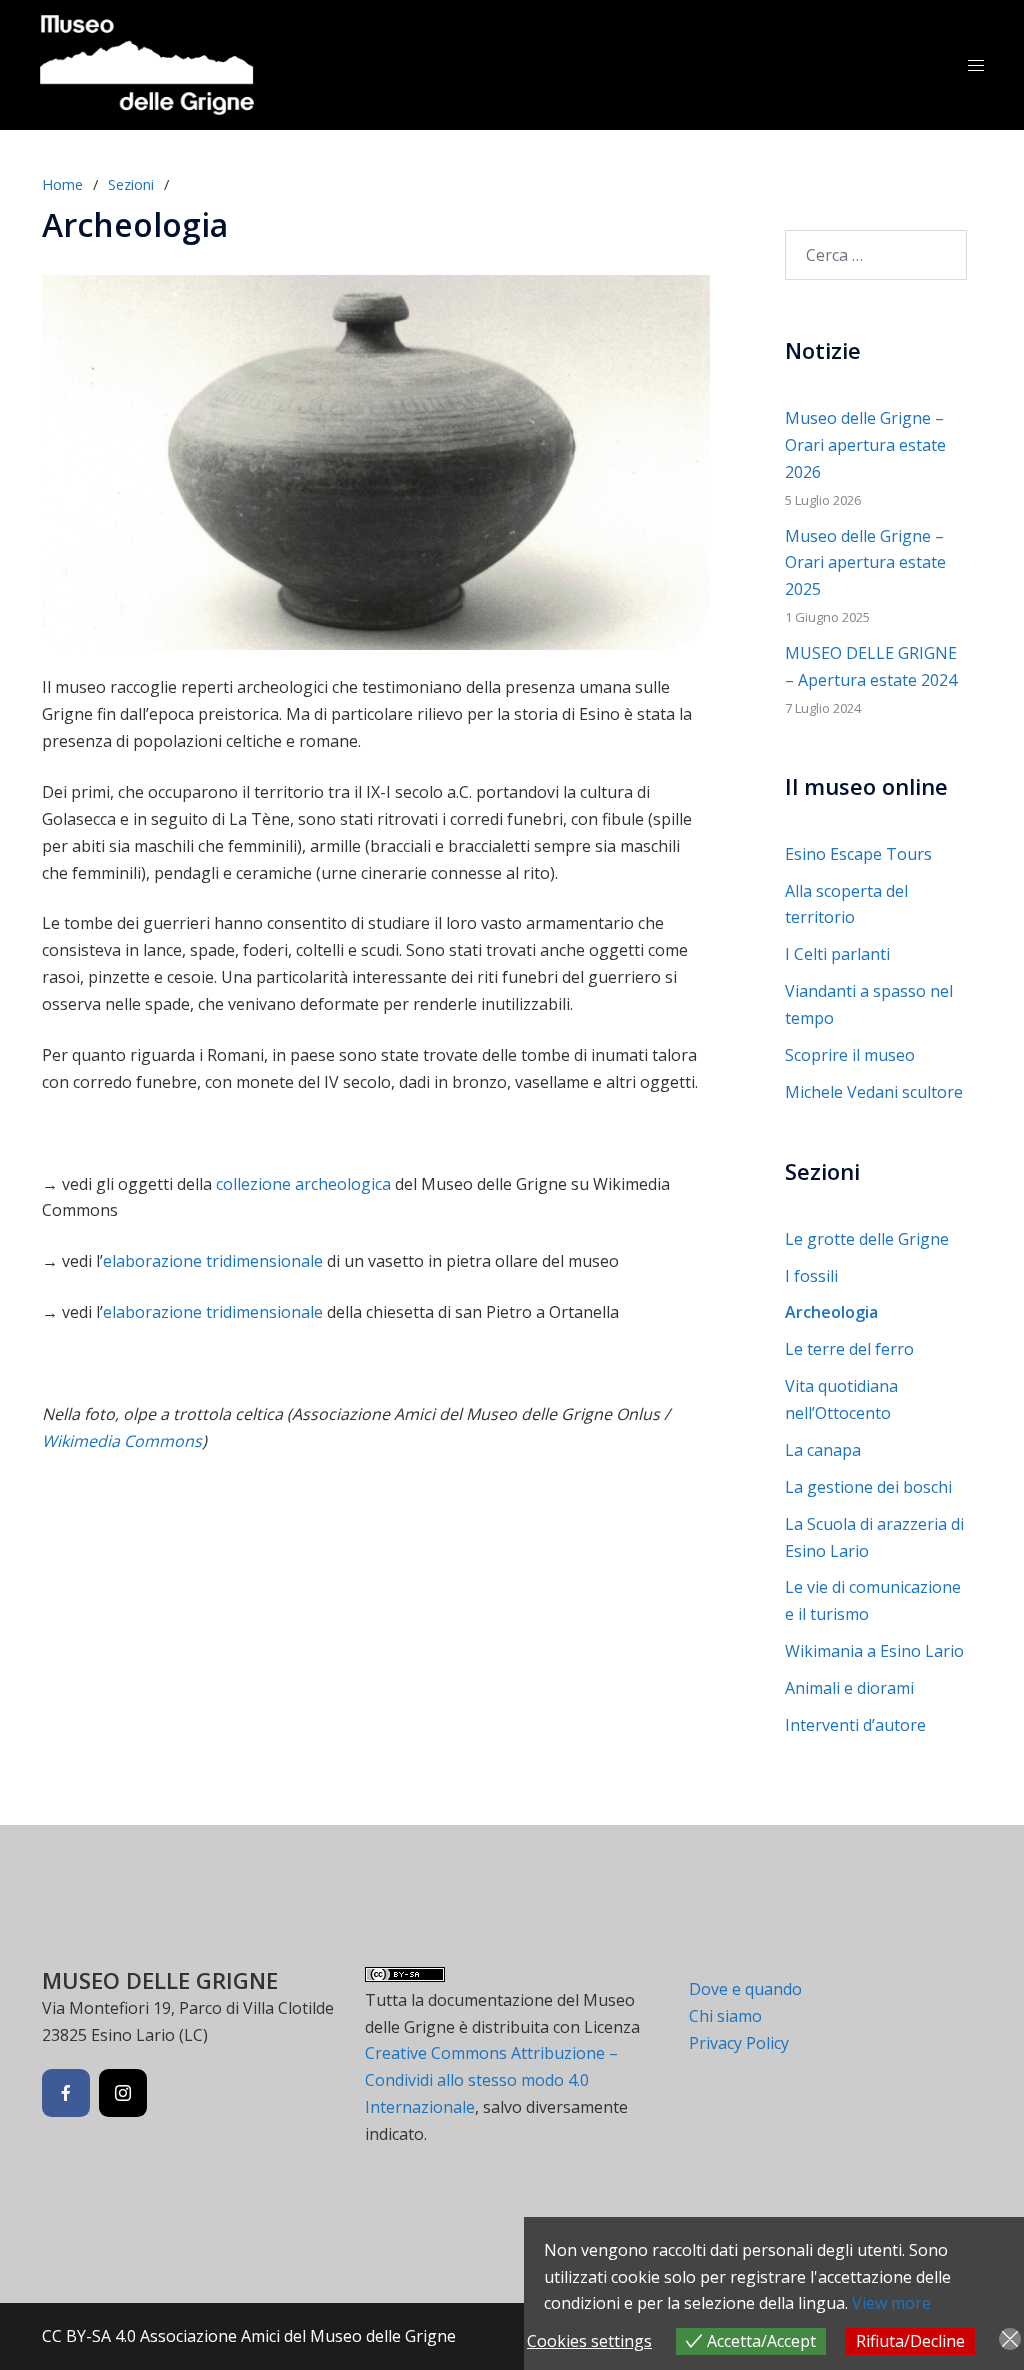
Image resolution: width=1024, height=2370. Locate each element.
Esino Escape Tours (858, 854)
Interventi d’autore (855, 1725)
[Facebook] (66, 2093)
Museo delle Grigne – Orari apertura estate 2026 (865, 445)
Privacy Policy (739, 2043)
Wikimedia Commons (122, 1441)
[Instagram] (123, 2093)
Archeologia (831, 1312)
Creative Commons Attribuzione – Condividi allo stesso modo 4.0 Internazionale (491, 2080)
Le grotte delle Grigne (867, 1239)
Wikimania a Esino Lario (874, 1651)
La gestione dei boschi (868, 1487)
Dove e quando (745, 1989)
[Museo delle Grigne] (147, 63)
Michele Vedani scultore (874, 1092)
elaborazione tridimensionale (213, 1261)
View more (891, 2303)
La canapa (823, 1450)
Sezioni (131, 184)
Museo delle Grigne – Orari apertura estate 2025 (865, 563)
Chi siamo (725, 2016)
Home (62, 184)
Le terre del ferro (849, 1349)
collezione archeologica (303, 1184)
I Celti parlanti (837, 954)
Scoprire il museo (850, 1055)
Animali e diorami (849, 1688)
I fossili (811, 1276)
